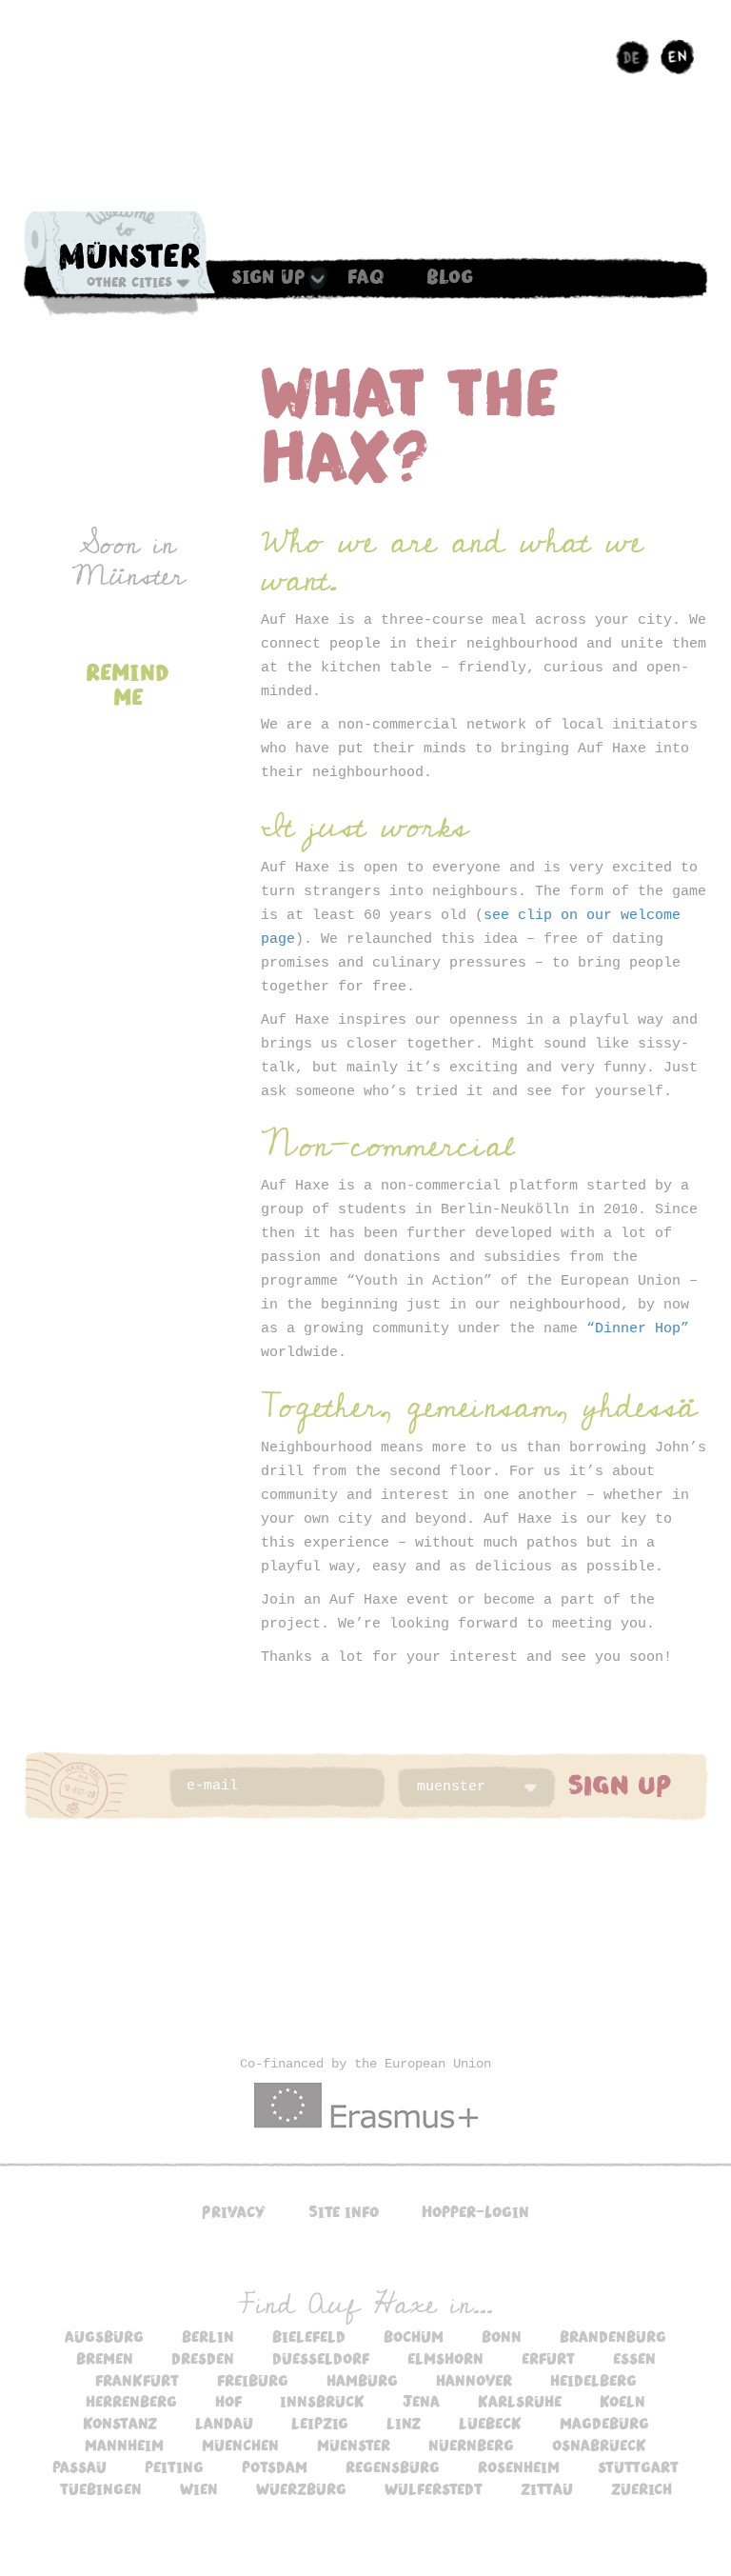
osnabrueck (599, 2445)
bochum (414, 2336)
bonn (502, 2336)
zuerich (642, 2488)
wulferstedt (434, 2488)
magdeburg (604, 2423)
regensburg (393, 2466)
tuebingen (101, 2488)
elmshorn (445, 2358)
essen (634, 2358)
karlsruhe (520, 2401)
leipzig (320, 2423)
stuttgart (638, 2466)
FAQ (366, 275)
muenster (354, 2445)
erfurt (548, 2358)
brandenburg (613, 2336)
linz (404, 2423)
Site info (344, 2211)
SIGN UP (620, 1784)
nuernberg (471, 2445)
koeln (622, 2401)
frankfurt (137, 2380)
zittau (547, 2488)
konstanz (120, 2423)
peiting (174, 2466)
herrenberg (131, 2401)
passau (79, 2466)
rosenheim (519, 2466)
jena (421, 2401)
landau (224, 2423)
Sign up (268, 275)
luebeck (490, 2423)
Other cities (129, 282)
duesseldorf (321, 2358)
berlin (208, 2336)
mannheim (124, 2445)
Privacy (234, 2211)
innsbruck (322, 2401)
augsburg (104, 2336)
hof (228, 2401)
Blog (450, 275)
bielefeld (309, 2336)
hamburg (362, 2380)
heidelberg (593, 2380)
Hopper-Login (475, 2211)
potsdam (275, 2466)
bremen (105, 2358)
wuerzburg (301, 2488)
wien (199, 2488)
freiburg (253, 2380)
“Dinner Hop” (638, 1329)
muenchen (240, 2445)
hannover (474, 2380)
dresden (203, 2358)
